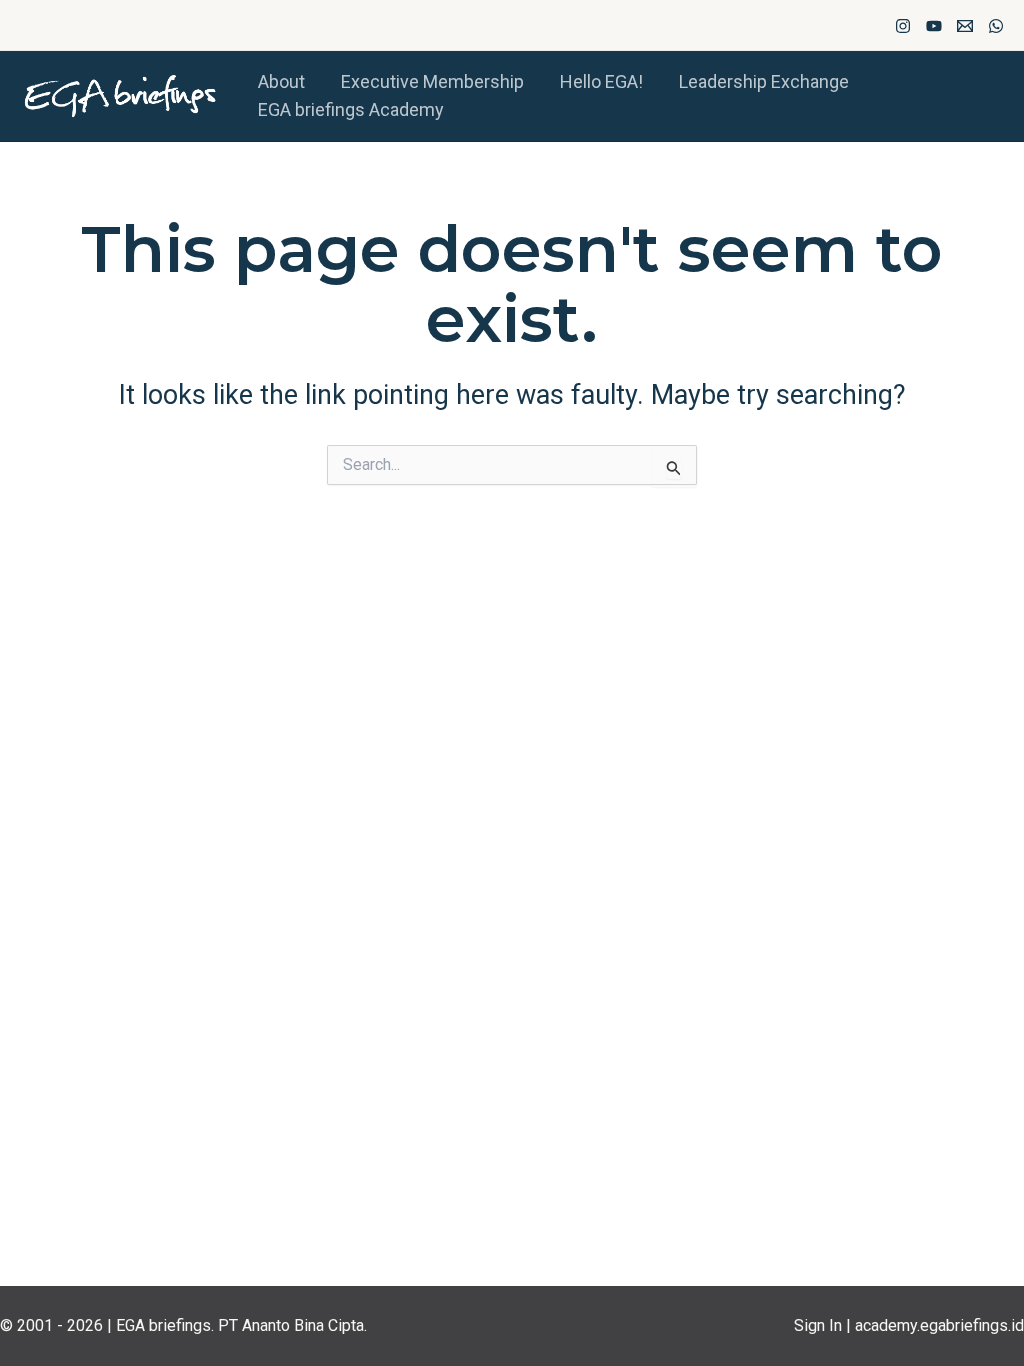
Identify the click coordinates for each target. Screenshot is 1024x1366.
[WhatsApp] (996, 26)
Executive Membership (432, 81)
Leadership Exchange (764, 81)
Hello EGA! (601, 81)
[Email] (965, 26)
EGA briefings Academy (351, 109)
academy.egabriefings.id (939, 1325)
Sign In (818, 1325)
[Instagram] (903, 26)
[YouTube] (934, 26)
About (281, 81)
